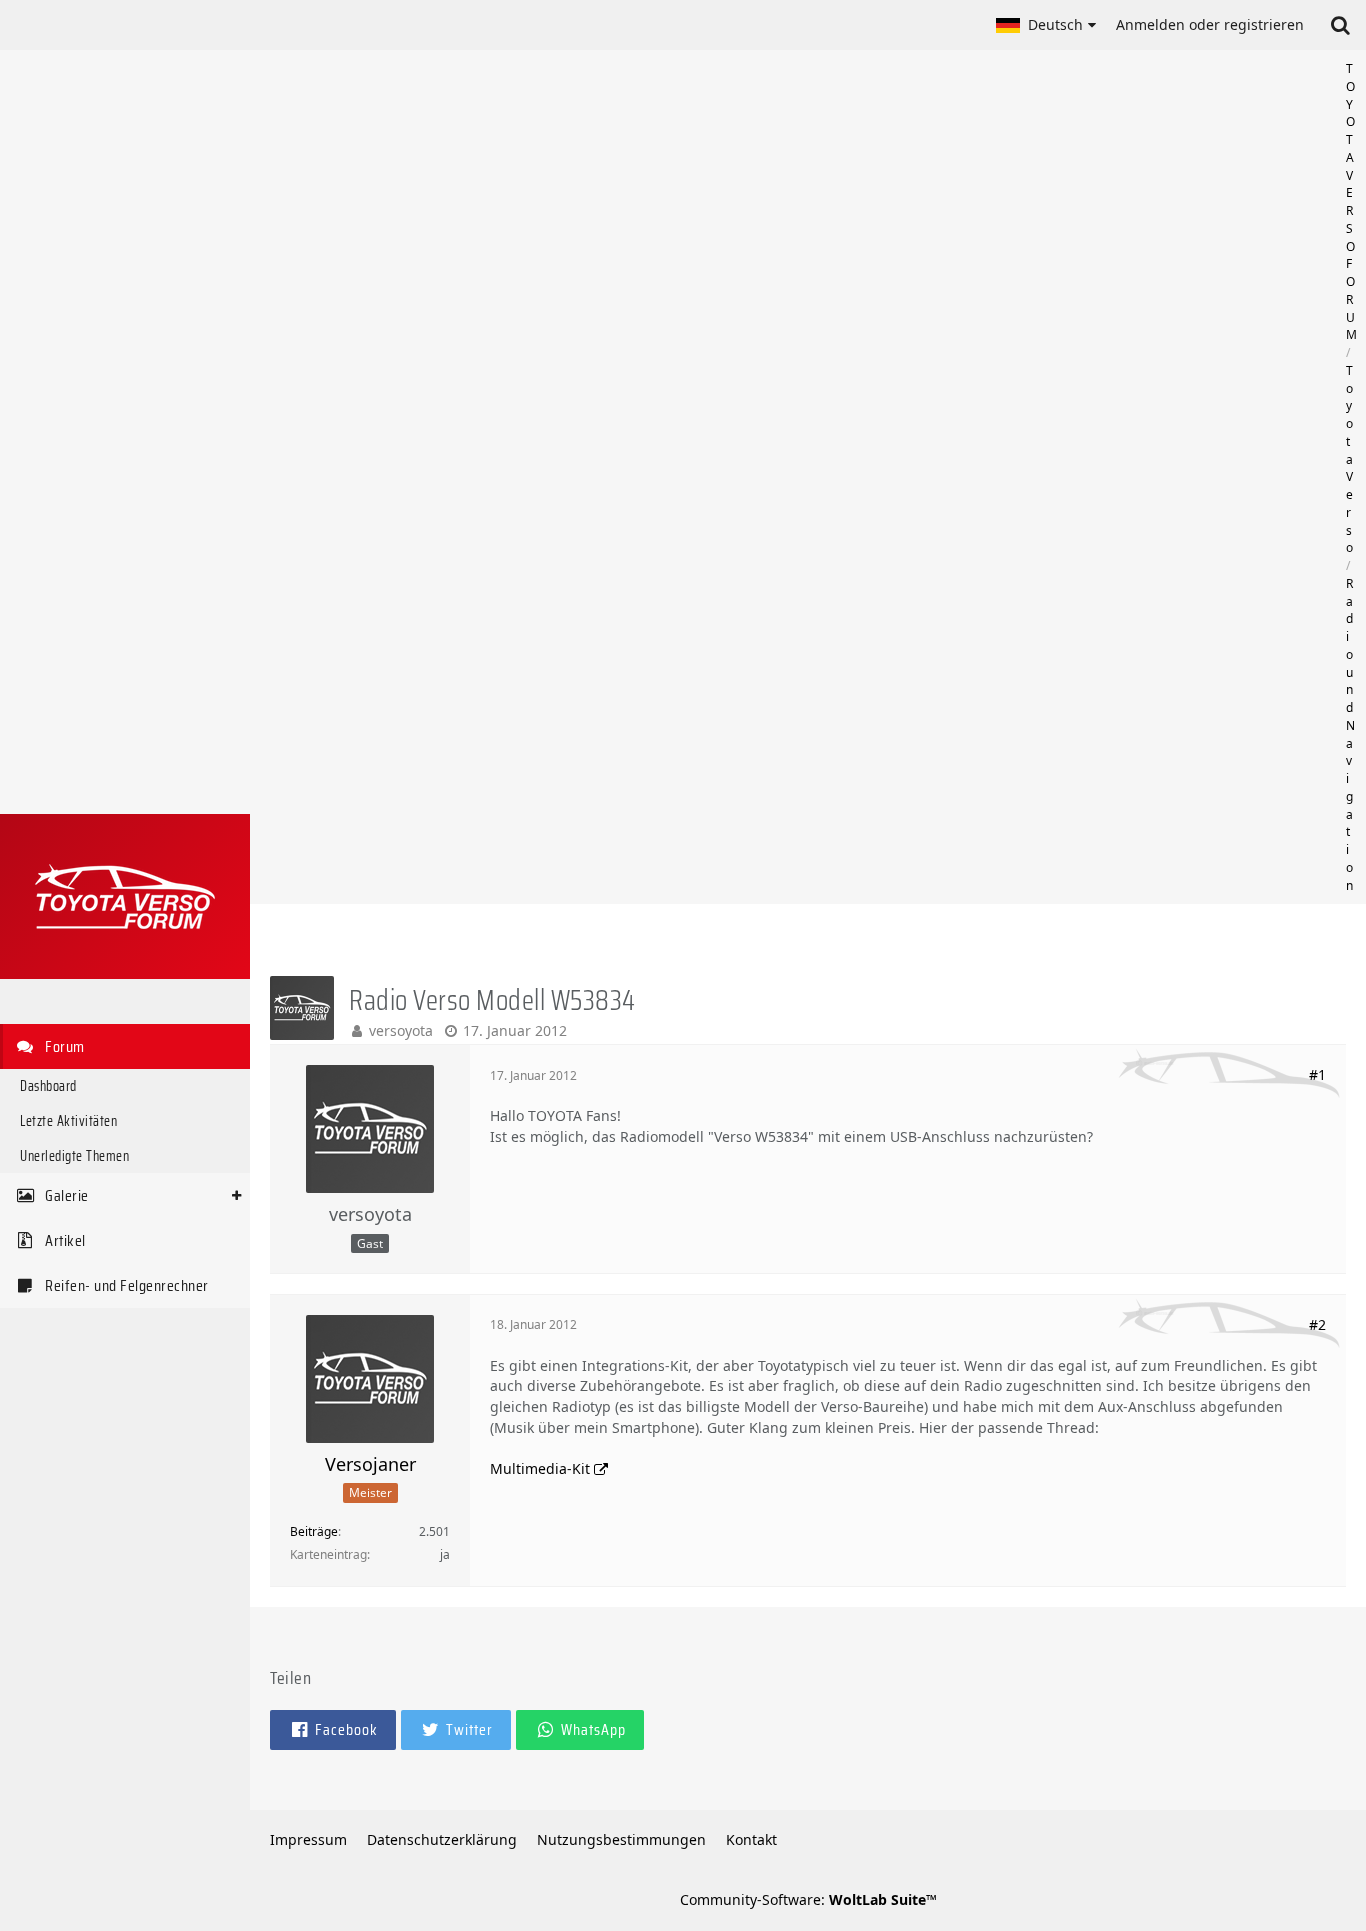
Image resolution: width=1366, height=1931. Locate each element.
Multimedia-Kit (540, 1468)
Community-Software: (808, 1899)
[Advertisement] (808, 477)
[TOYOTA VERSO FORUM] (125, 896)
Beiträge (314, 1531)
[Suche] (1340, 25)
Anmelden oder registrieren (1210, 24)
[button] (1046, 25)
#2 (1317, 1324)
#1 (1317, 1074)
